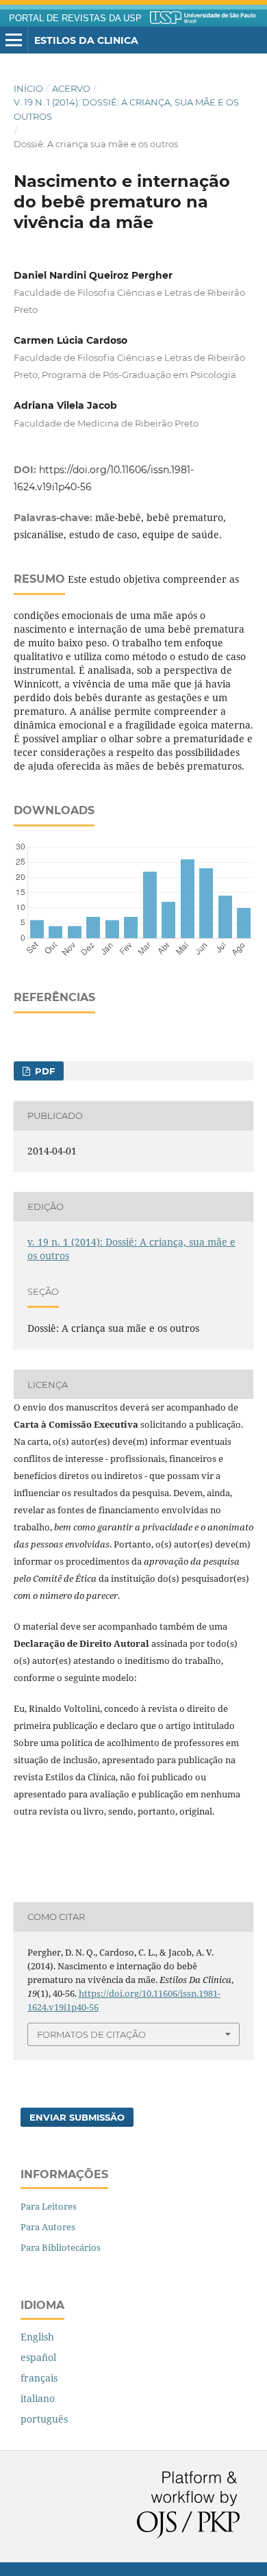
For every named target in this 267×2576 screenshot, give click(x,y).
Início (28, 88)
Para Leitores (49, 2206)
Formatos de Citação (91, 2034)
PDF (43, 1071)
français (39, 2378)
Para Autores (48, 2227)
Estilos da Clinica (86, 40)
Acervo (71, 88)
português (44, 2419)
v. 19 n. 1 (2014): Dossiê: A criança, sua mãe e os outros (126, 109)
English (37, 2337)
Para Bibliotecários (61, 2247)
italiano (38, 2398)
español (38, 2357)
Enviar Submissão (77, 2117)
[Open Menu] (14, 40)
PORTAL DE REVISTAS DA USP (75, 18)
